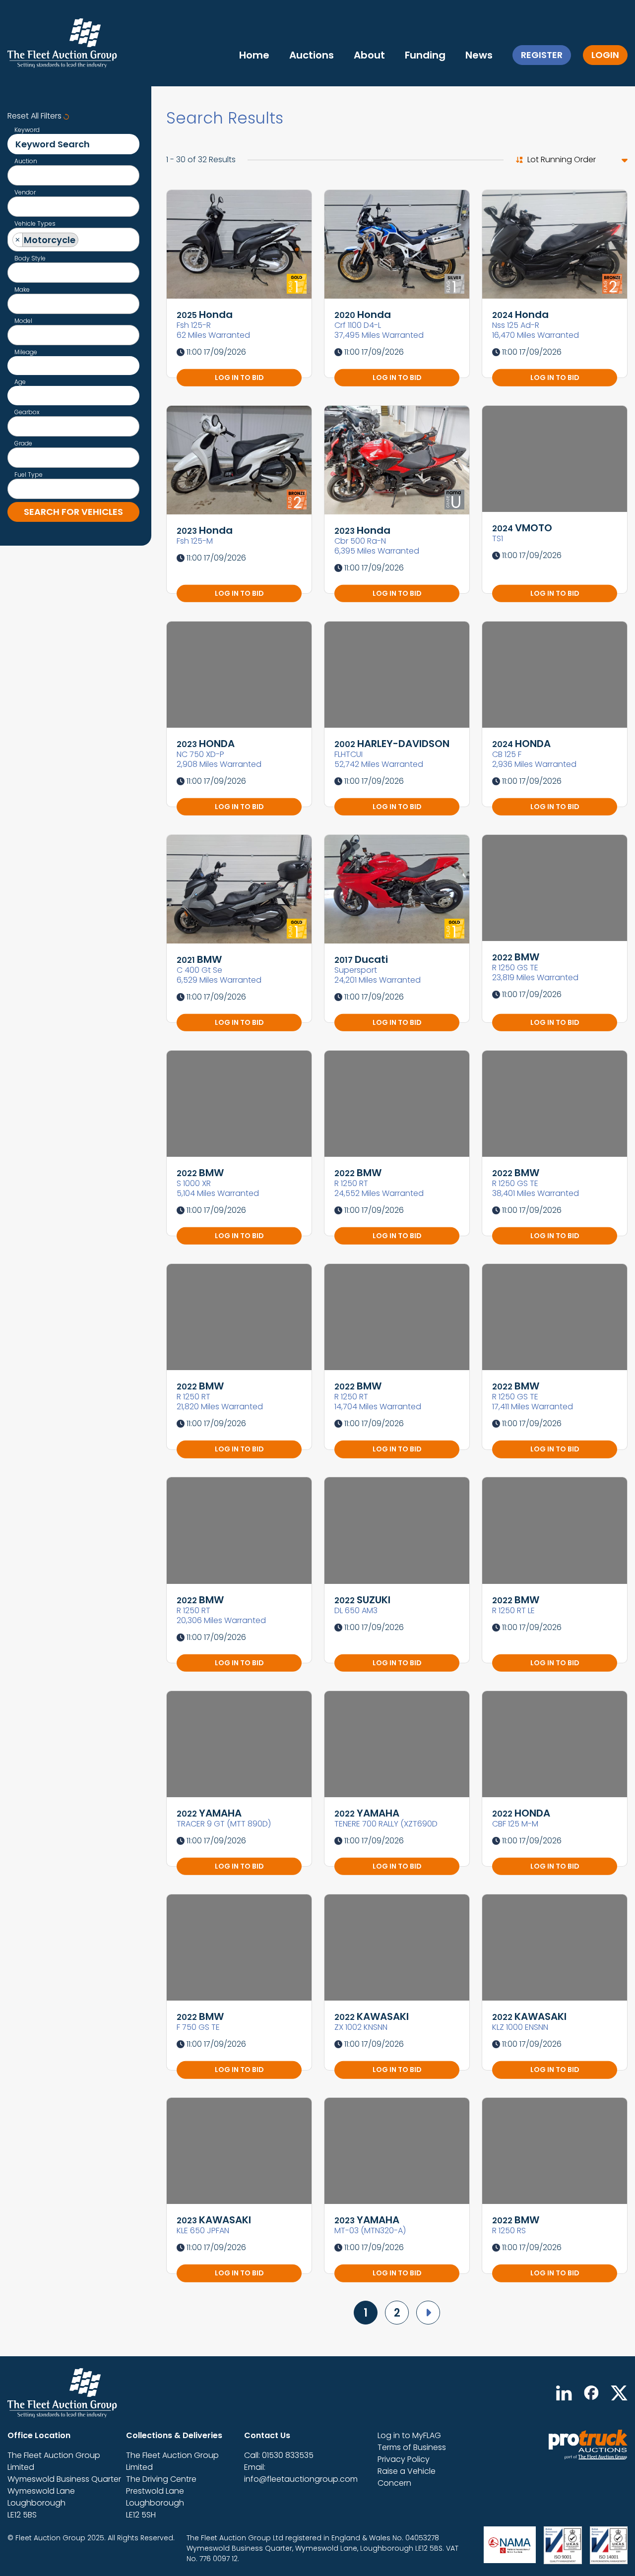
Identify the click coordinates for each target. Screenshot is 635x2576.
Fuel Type (29, 475)
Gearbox (27, 412)
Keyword (27, 130)
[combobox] (73, 175)
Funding (425, 55)
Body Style (30, 258)
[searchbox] (16, 177)
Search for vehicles (73, 512)
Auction (26, 161)
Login (605, 55)
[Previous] (428, 2313)
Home (254, 55)
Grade (23, 443)
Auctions (312, 55)
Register (542, 55)
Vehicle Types (35, 224)
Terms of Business (412, 2447)
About (369, 55)
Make (22, 290)
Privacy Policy (404, 2459)
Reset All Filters (35, 116)
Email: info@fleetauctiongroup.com (301, 2473)
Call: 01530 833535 (279, 2455)
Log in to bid (239, 377)
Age (20, 382)
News (479, 55)
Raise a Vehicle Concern (407, 2477)
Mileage (26, 352)
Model (23, 321)
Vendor (25, 192)
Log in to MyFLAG (409, 2435)
